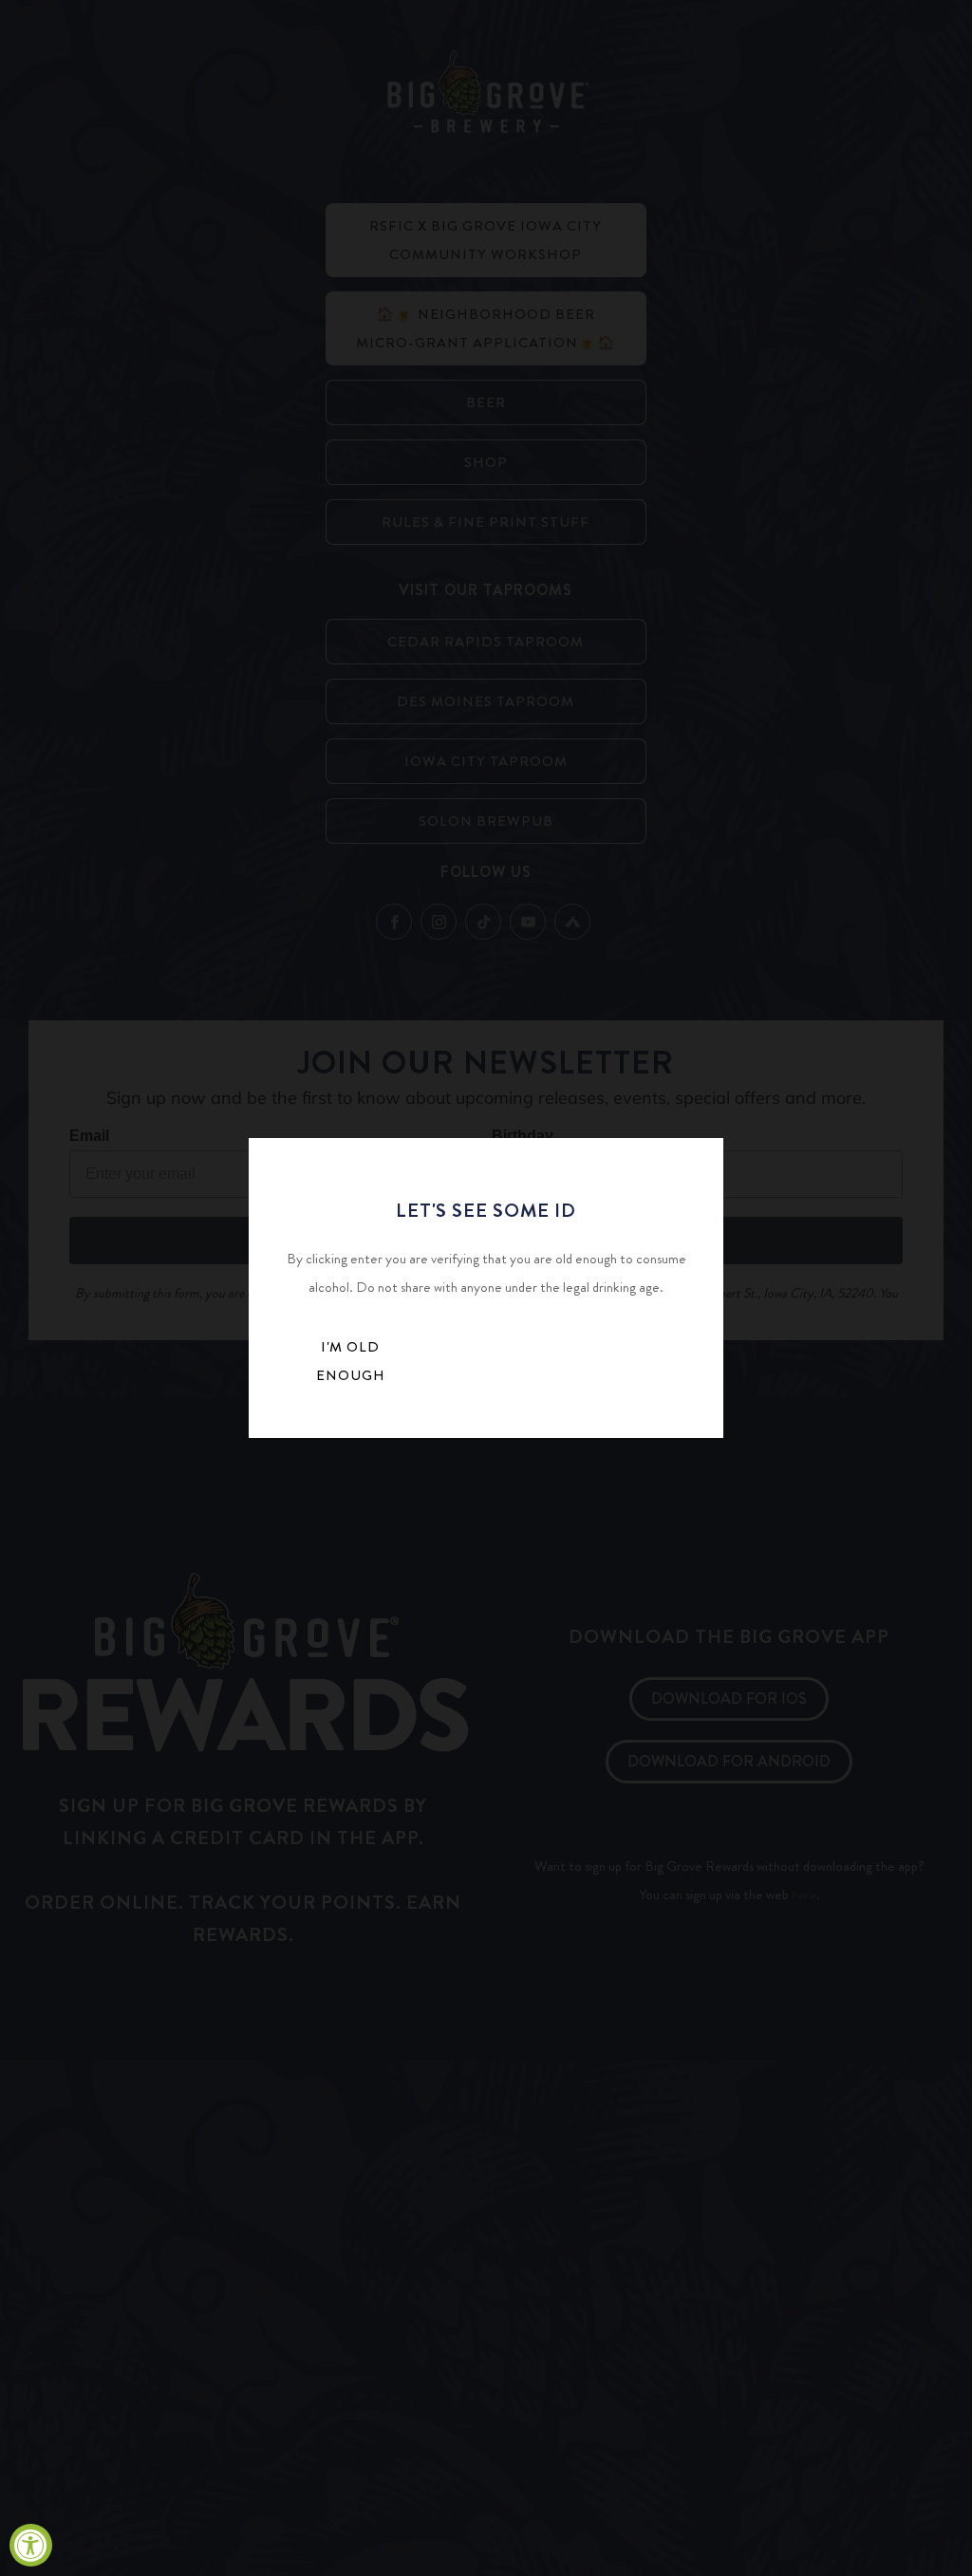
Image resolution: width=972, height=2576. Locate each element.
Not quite (501, 1367)
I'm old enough (351, 1361)
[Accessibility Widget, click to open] (31, 2545)
